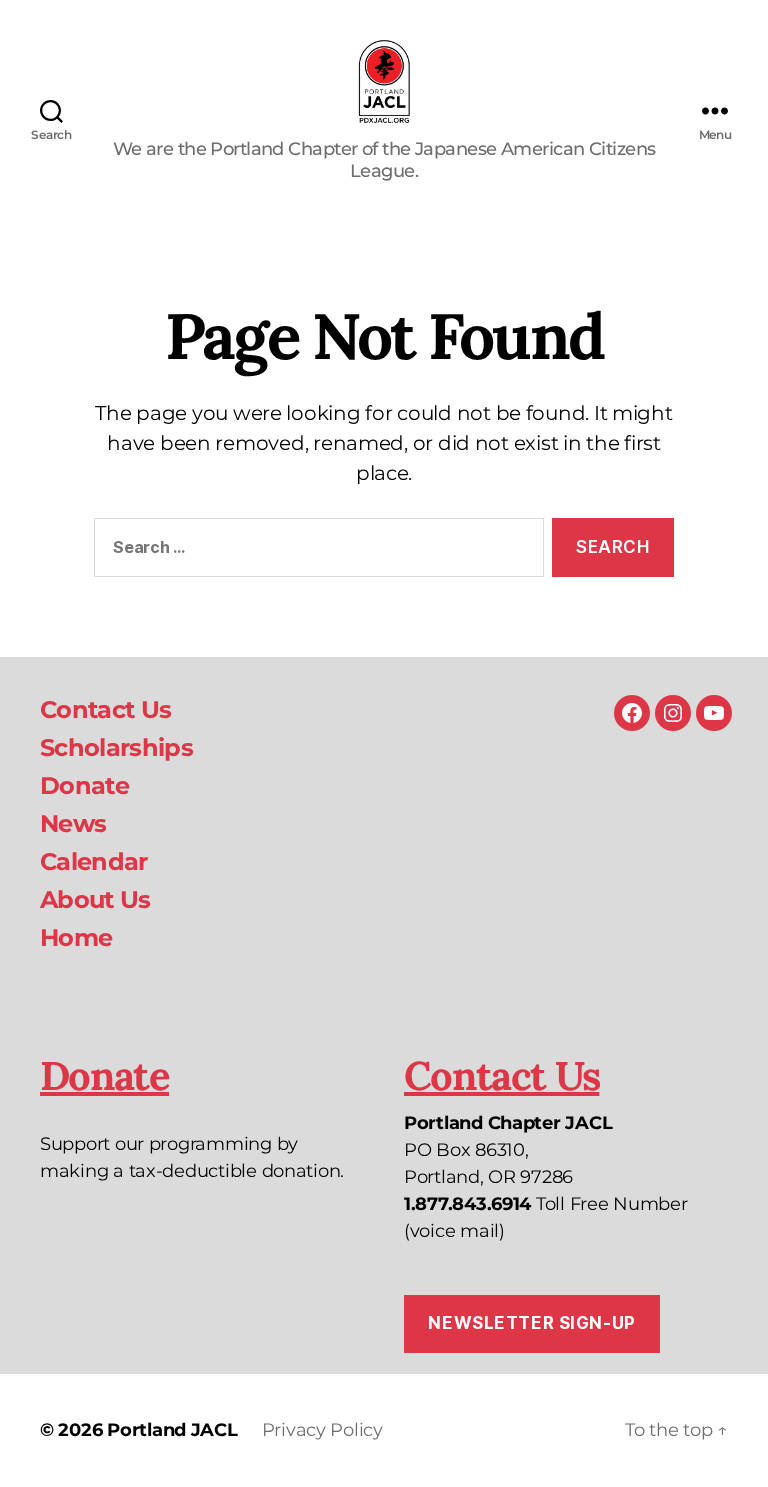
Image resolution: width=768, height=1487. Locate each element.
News (73, 823)
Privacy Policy (322, 1430)
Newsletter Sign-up (531, 1323)
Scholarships (116, 747)
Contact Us (105, 709)
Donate (84, 785)
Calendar (94, 861)
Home (76, 937)
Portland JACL (172, 1430)
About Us (95, 899)
